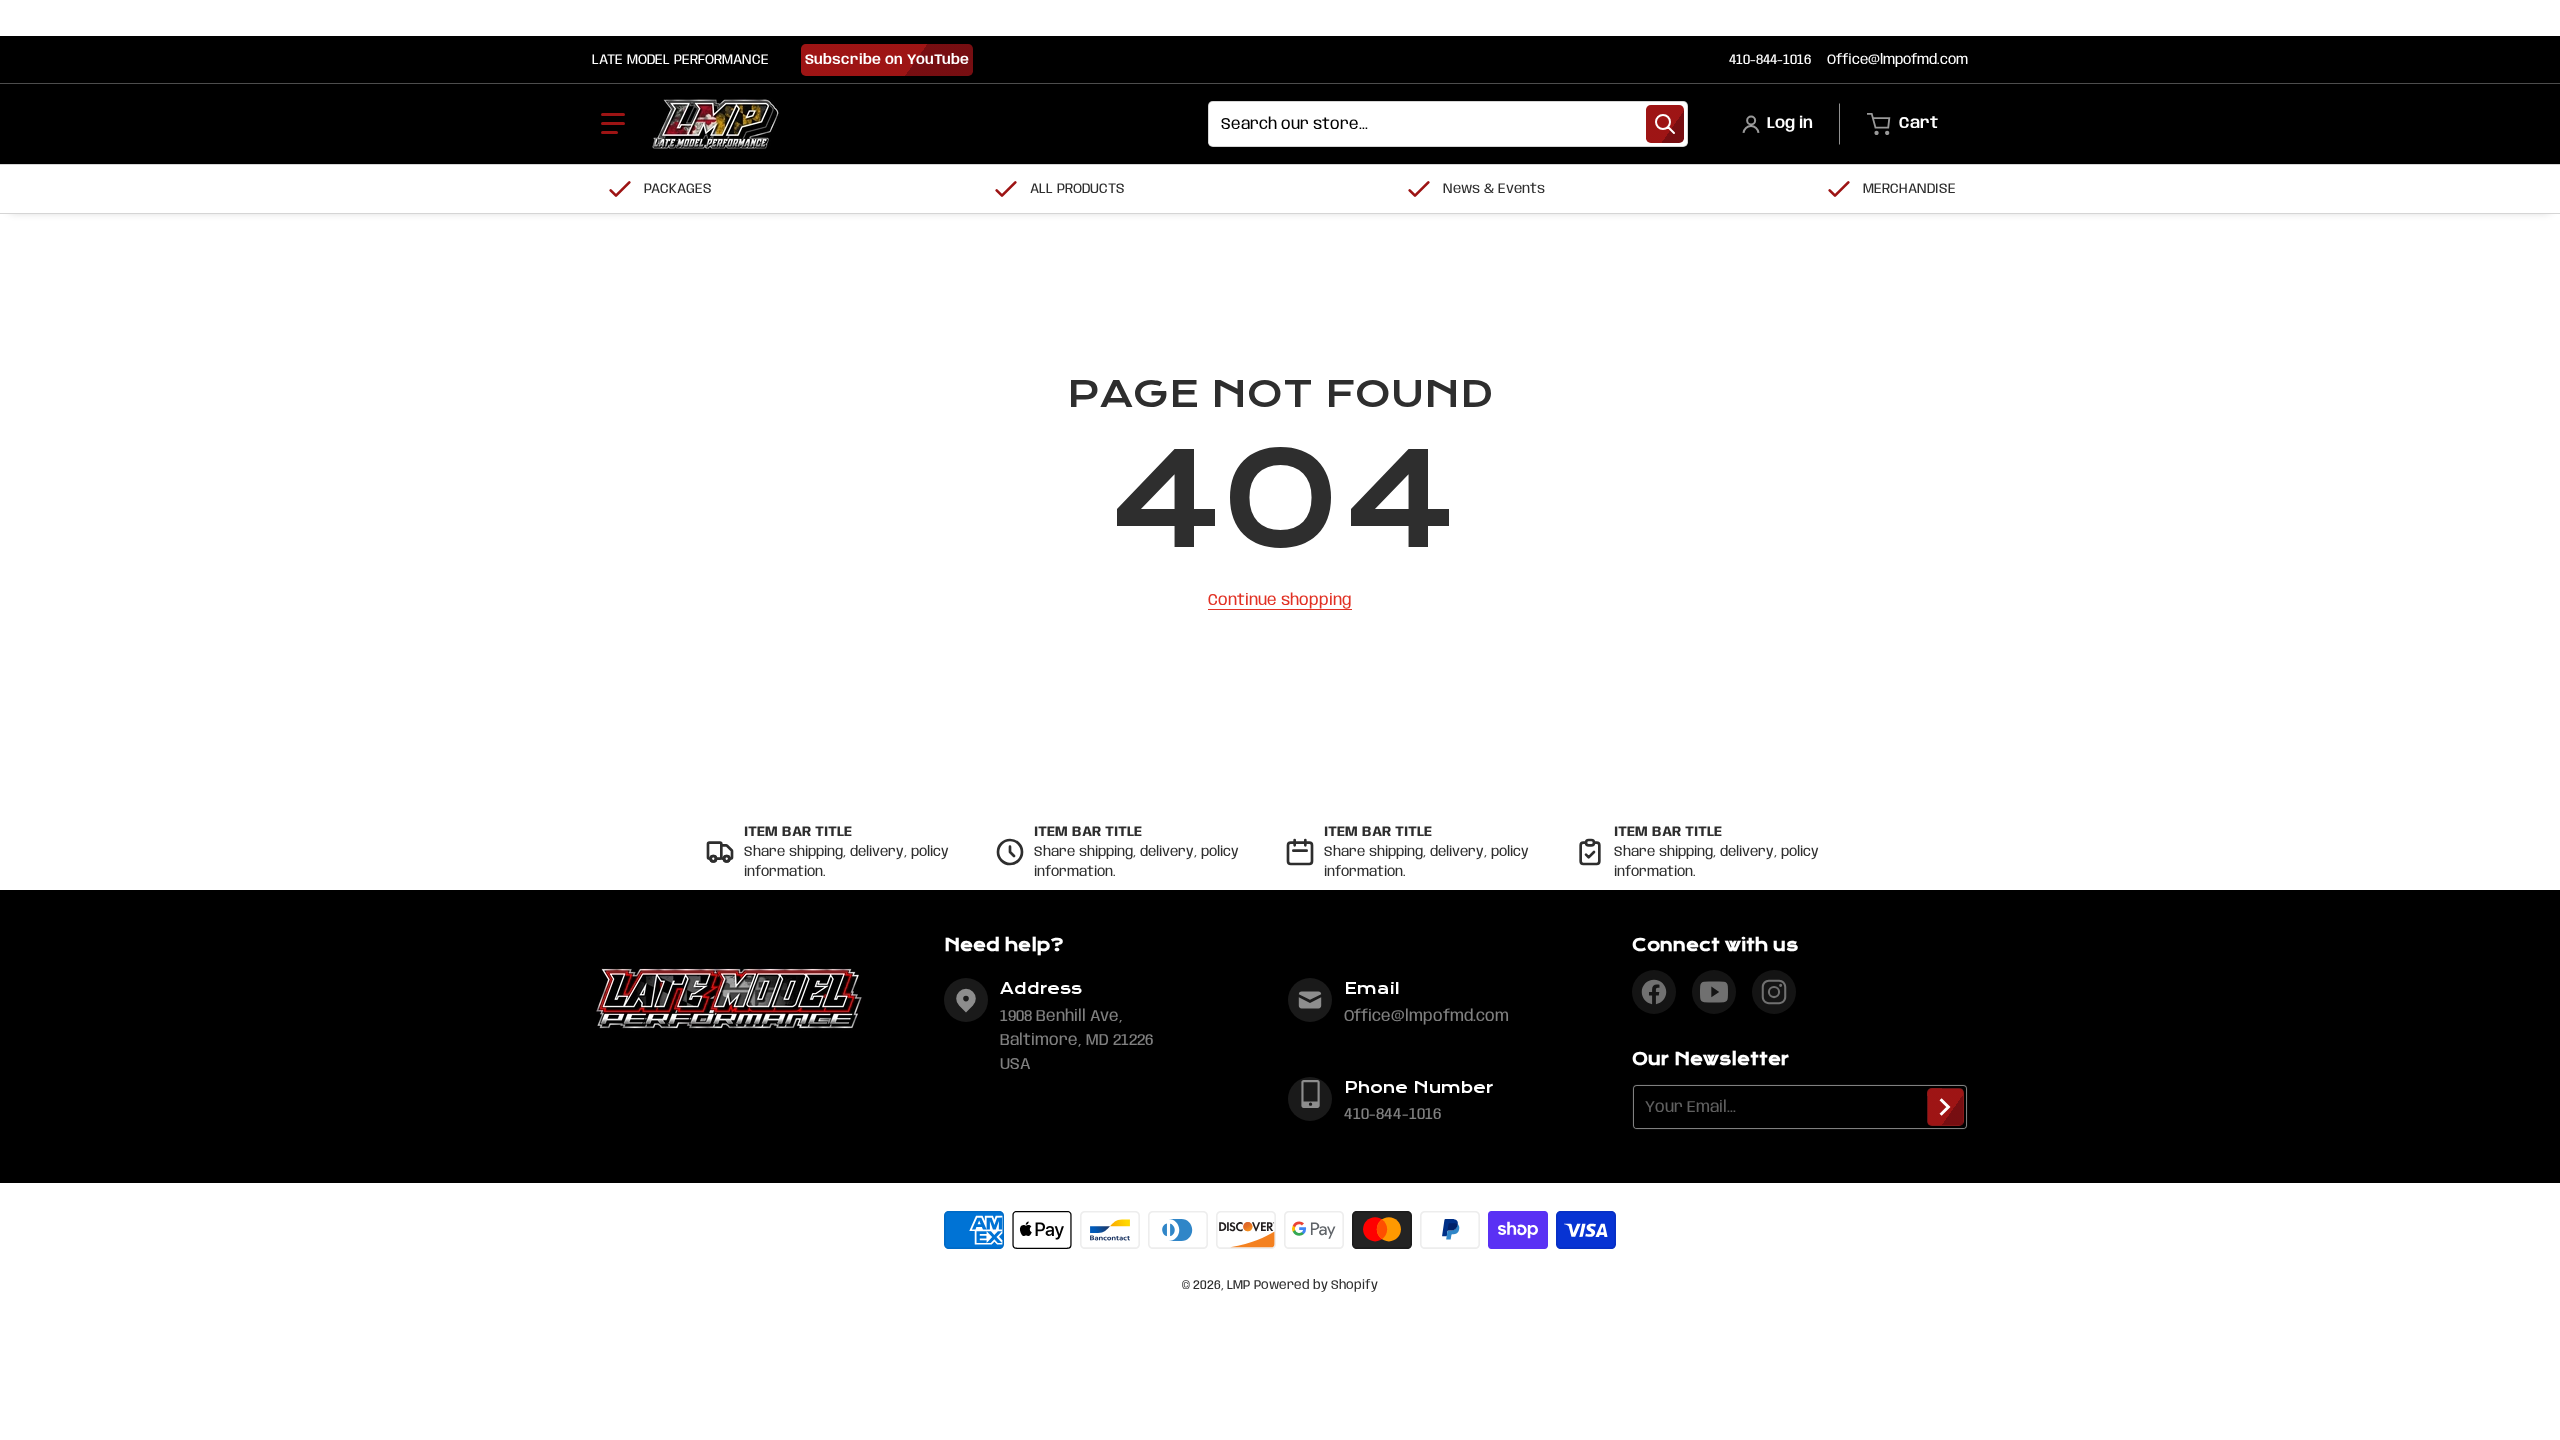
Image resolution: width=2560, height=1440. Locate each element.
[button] (613, 124)
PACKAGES (678, 189)
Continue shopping (1280, 600)
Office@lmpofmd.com (1897, 60)
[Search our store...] (1665, 124)
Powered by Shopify (1316, 1285)
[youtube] (1714, 992)
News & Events (1494, 189)
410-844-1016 (1770, 60)
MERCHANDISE (1909, 189)
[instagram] (1774, 992)
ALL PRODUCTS (1077, 189)
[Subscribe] (1945, 1107)
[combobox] (1448, 124)
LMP (1238, 1285)
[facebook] (1654, 992)
